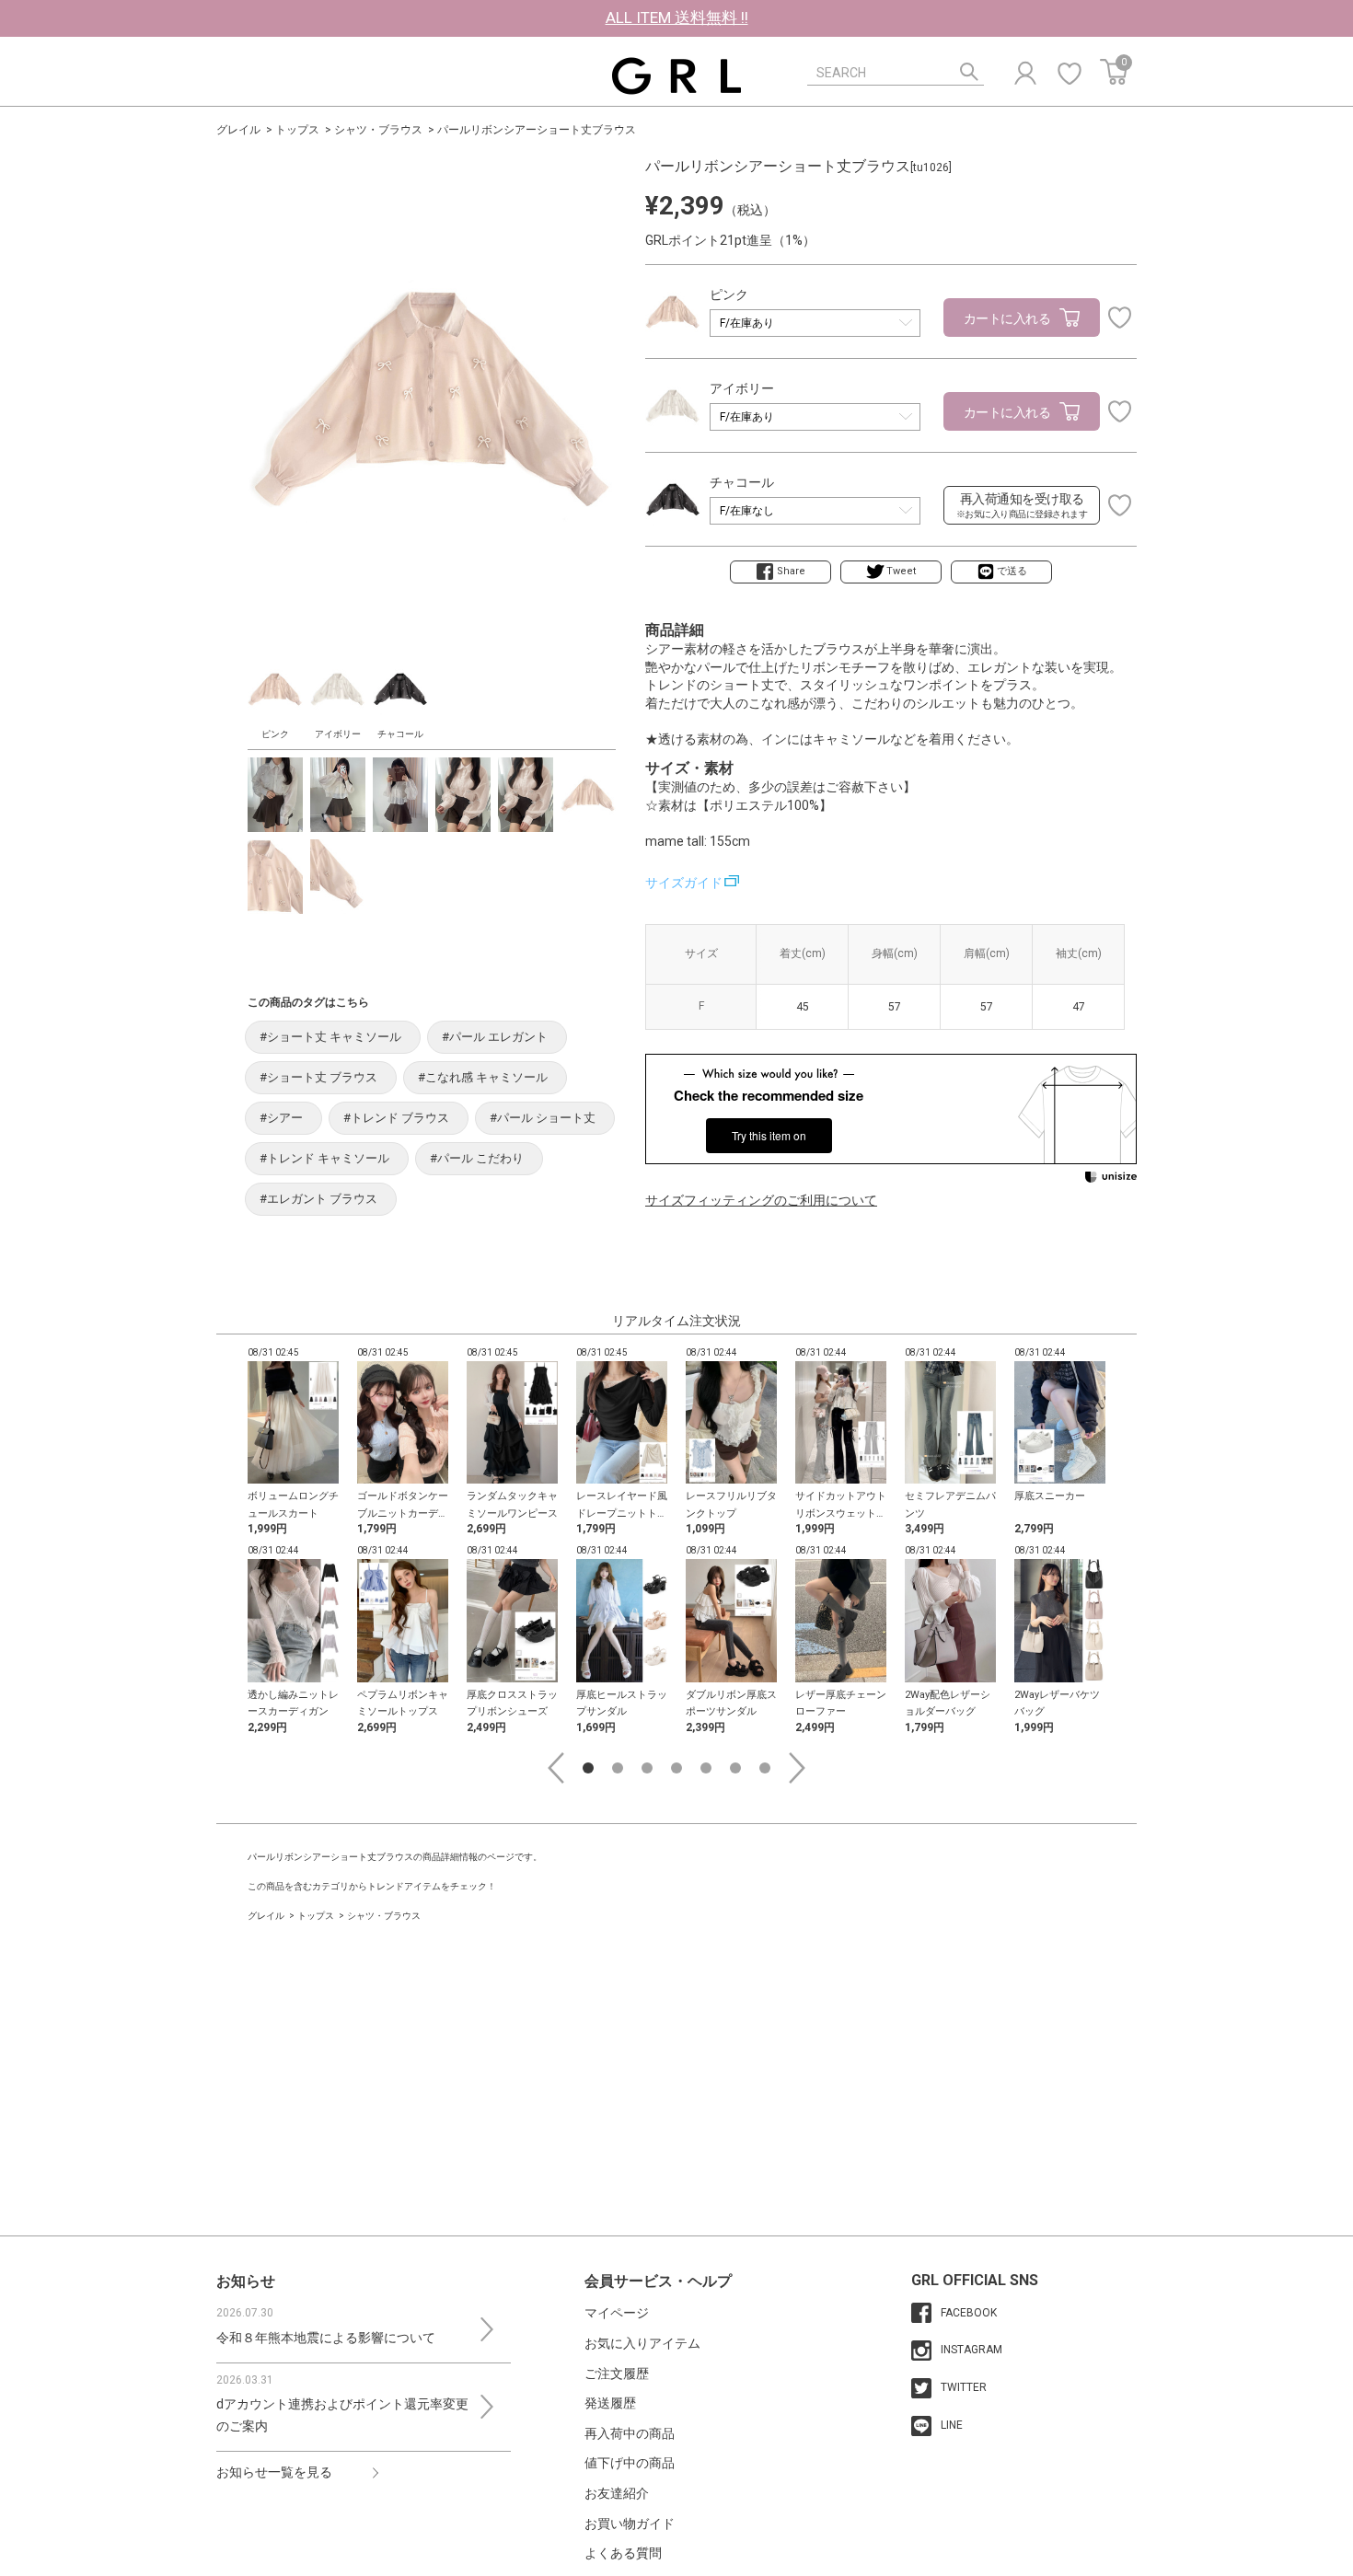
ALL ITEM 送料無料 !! (677, 17)
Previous (556, 1768)
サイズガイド (684, 883)
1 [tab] (588, 1768)
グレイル (238, 130)
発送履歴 (610, 2403)
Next (797, 1768)
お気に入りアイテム (642, 2343)
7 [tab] (765, 1768)
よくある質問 (623, 2553)
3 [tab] (647, 1768)
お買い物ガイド (630, 2524)
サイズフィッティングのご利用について (761, 1200)
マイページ (617, 2313)
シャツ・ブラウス (378, 130)
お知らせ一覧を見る (274, 2472)
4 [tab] (676, 1768)
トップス (297, 130)
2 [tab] (618, 1768)
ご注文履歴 (617, 2374)
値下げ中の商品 (630, 2463)
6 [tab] (735, 1768)
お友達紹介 (617, 2493)
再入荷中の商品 (630, 2433)
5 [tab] (706, 1768)
